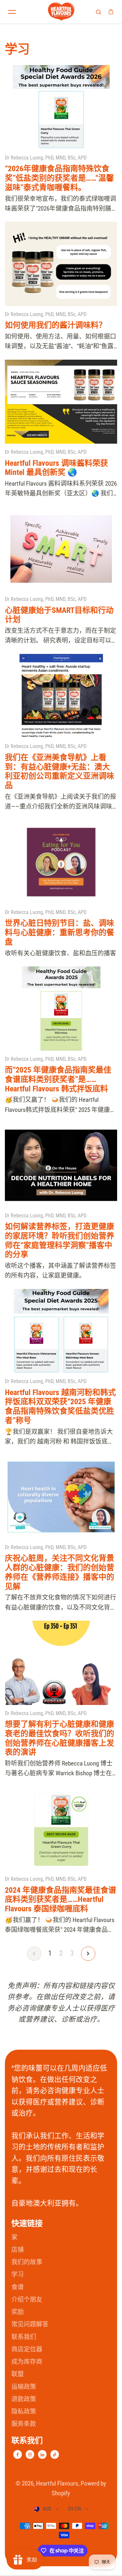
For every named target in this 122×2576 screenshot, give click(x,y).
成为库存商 (27, 2362)
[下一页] (88, 1954)
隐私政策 (24, 2411)
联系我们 (24, 2337)
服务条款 (24, 2424)
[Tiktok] (55, 2455)
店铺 (18, 2250)
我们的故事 (27, 2262)
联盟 (18, 2374)
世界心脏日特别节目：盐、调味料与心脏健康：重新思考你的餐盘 (60, 933)
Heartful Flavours (57, 2483)
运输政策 (24, 2387)
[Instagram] (30, 2455)
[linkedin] (42, 2455)
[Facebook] (18, 2455)
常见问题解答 (30, 2324)
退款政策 (24, 2399)
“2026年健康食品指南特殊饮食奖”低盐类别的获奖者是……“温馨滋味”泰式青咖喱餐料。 (59, 178)
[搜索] (99, 12)
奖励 (18, 2312)
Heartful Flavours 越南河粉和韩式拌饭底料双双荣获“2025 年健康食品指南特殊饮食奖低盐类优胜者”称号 (60, 1406)
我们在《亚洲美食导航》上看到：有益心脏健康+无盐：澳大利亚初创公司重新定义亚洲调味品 (60, 771)
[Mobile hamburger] (12, 12)
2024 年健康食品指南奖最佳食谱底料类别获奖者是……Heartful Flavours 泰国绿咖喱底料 (61, 1900)
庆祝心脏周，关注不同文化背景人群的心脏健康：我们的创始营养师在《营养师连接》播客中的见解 (60, 1572)
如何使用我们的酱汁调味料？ (56, 325)
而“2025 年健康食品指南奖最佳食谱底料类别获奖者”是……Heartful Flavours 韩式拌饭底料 (58, 1079)
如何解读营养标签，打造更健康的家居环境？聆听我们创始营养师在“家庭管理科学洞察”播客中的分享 (60, 1240)
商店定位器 (27, 2349)
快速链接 (27, 2223)
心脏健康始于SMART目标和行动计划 (59, 615)
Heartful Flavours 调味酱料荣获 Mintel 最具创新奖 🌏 (56, 468)
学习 (18, 2274)
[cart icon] (111, 12)
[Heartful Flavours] (61, 12)
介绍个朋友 (27, 2299)
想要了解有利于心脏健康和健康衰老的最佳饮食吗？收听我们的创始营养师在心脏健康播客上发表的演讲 (60, 1738)
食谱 (18, 2287)
